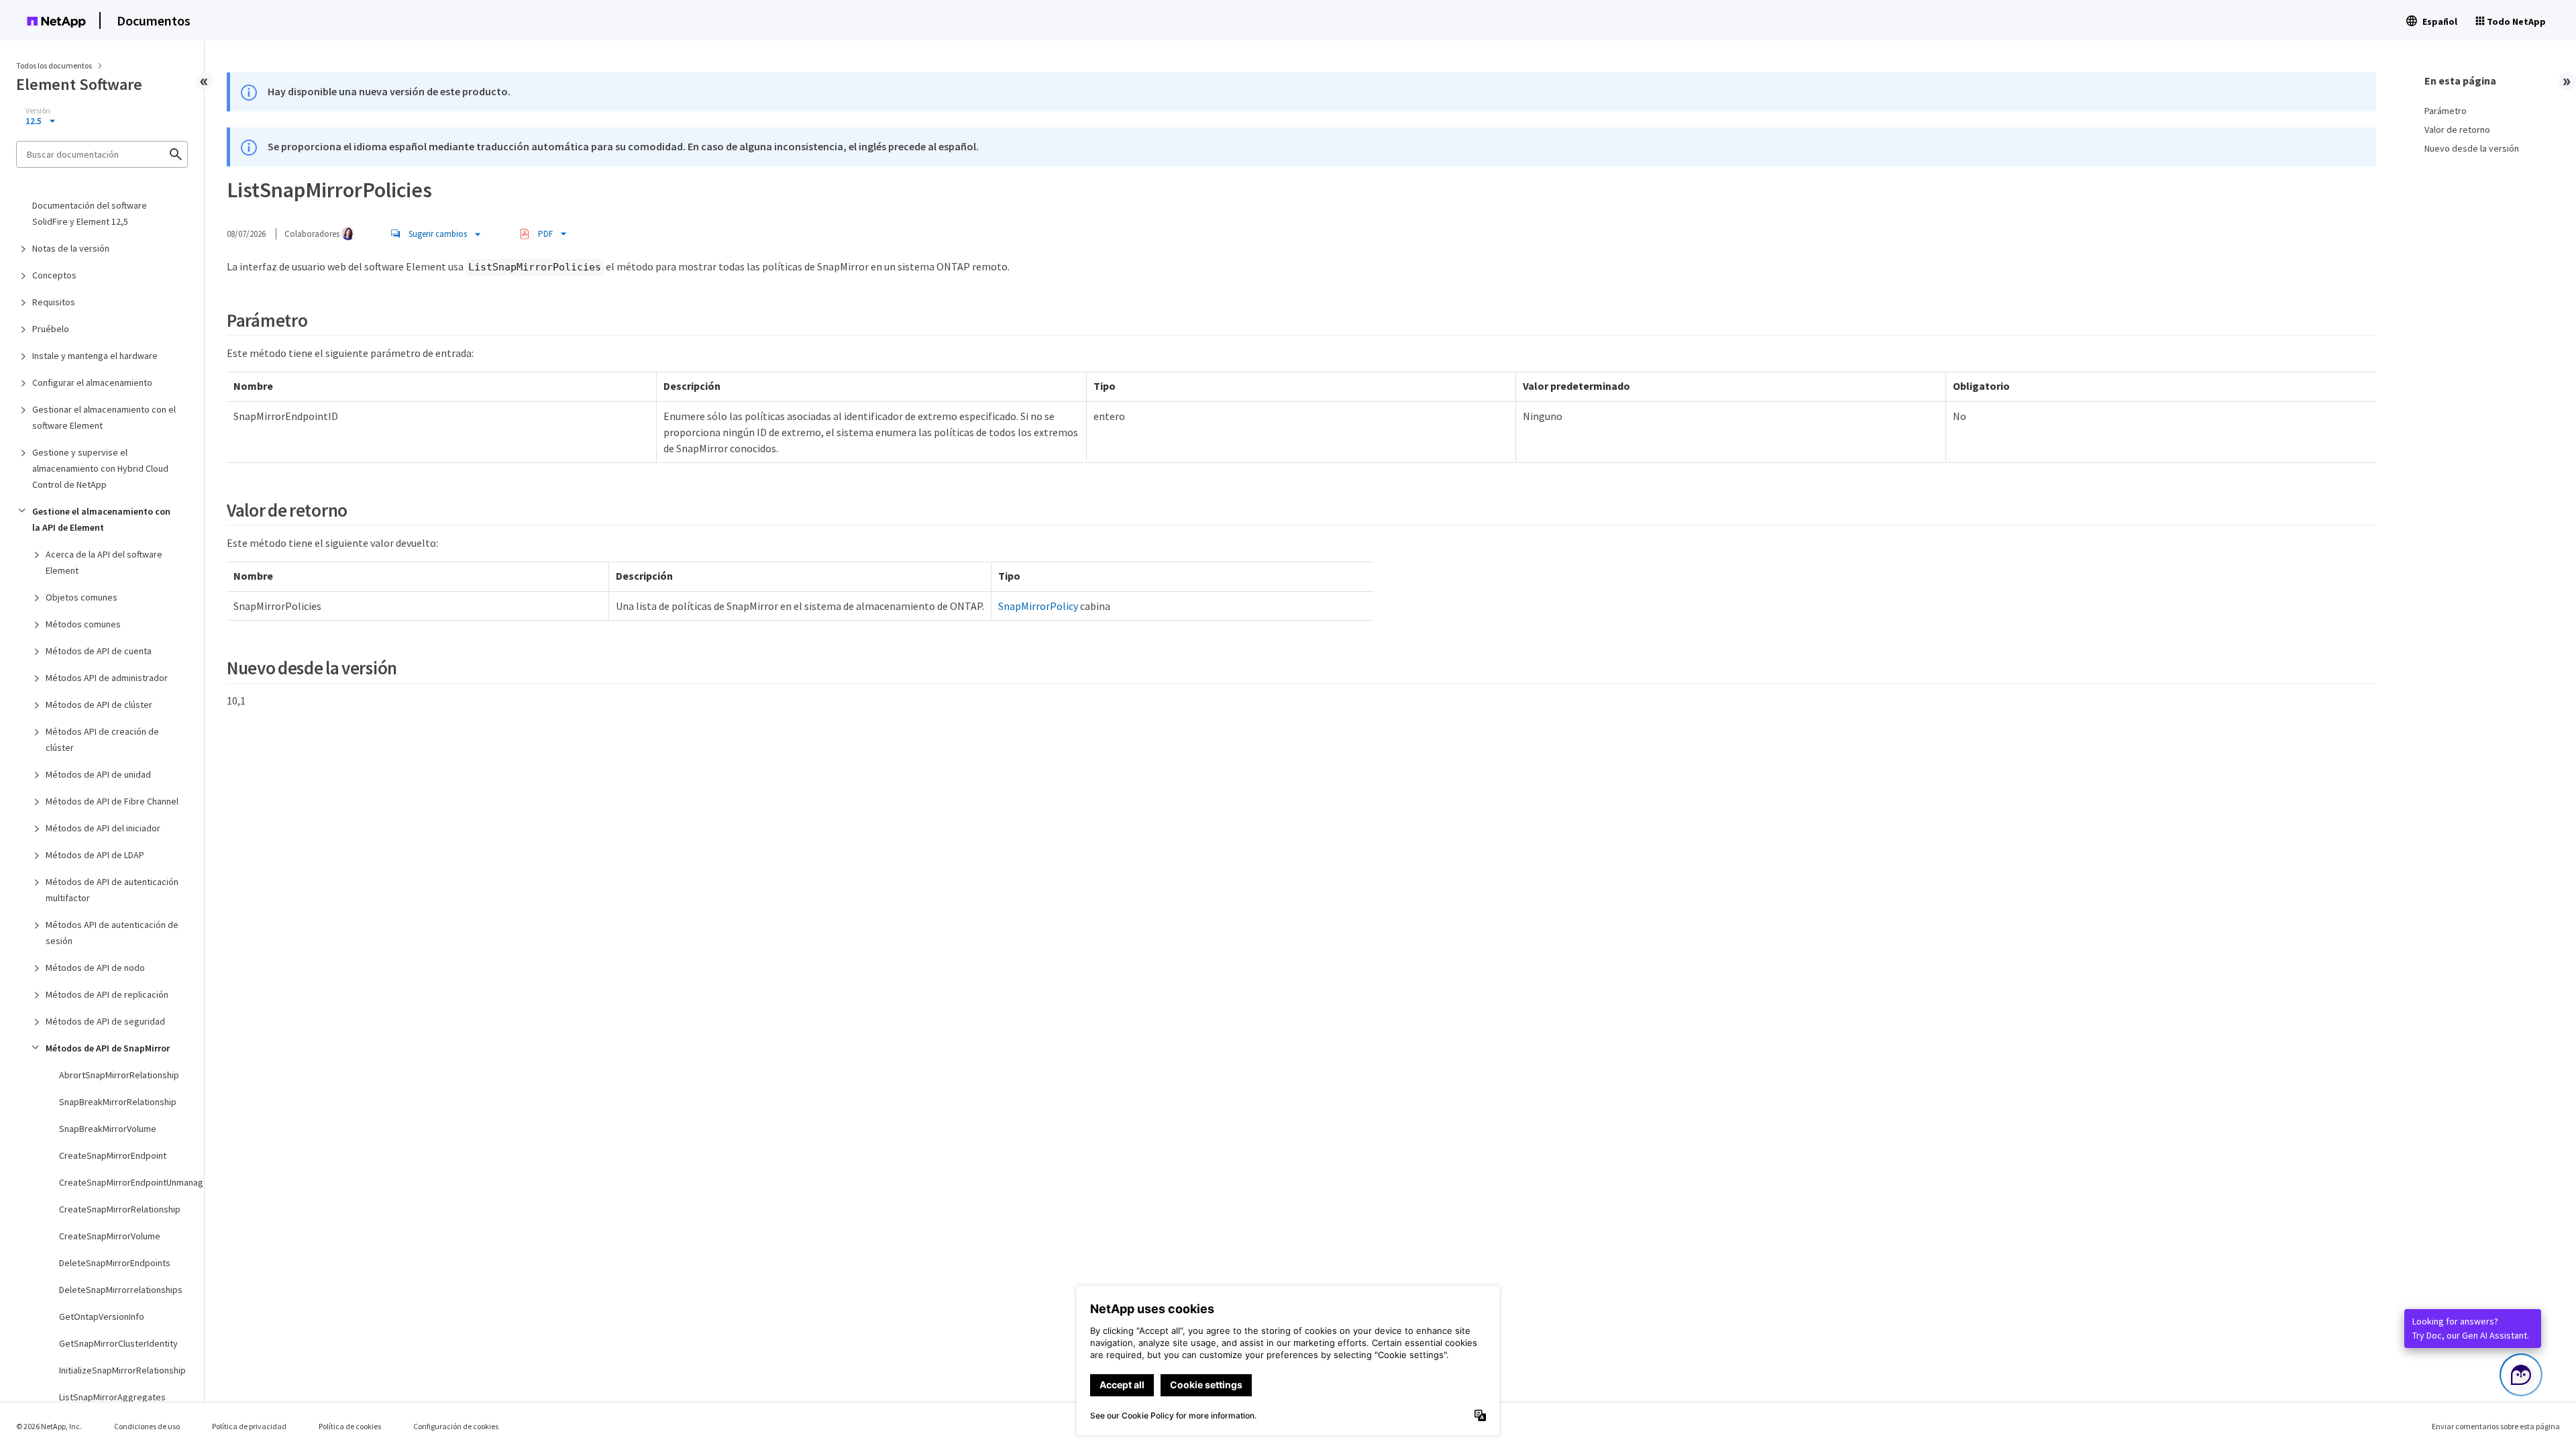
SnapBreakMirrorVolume (108, 1129)
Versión (38, 111)
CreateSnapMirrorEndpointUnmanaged (123, 1182)
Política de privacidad (249, 1426)
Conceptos (54, 275)
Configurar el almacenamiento (92, 382)
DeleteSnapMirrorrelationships (121, 1290)
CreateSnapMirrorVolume (110, 1236)
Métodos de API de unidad (98, 774)
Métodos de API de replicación (107, 994)
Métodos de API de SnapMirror (108, 1048)
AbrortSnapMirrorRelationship (119, 1075)
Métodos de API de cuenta (99, 651)
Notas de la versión (71, 248)
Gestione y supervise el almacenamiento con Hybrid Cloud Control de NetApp (100, 468)
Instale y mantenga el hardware (95, 356)
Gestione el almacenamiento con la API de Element (101, 519)
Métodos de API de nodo (95, 968)
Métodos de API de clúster (99, 705)
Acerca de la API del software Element (104, 562)
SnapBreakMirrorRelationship (118, 1102)
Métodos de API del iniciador (103, 828)
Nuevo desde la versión (2472, 148)
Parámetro (2446, 111)
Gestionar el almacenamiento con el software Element (104, 417)
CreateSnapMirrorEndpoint (113, 1155)
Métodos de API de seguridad (105, 1021)
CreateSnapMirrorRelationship (120, 1209)
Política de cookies (350, 1426)
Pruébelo (51, 329)
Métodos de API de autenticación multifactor (112, 890)
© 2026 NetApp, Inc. (49, 1426)
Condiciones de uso (147, 1426)
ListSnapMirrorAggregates (112, 1397)
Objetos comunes (82, 597)
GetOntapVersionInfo (102, 1316)
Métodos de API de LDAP (95, 855)
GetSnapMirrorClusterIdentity (118, 1343)
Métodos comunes (83, 624)
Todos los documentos (54, 65)
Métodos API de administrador (107, 678)
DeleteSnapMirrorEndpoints (115, 1263)
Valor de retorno (2457, 130)
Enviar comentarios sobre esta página (2496, 1426)
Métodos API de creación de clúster (102, 739)
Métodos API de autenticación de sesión (112, 933)
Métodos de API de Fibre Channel (112, 801)
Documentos (154, 20)
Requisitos (54, 302)
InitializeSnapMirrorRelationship (122, 1370)
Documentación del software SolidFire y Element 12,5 (90, 213)
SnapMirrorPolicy (1038, 606)
